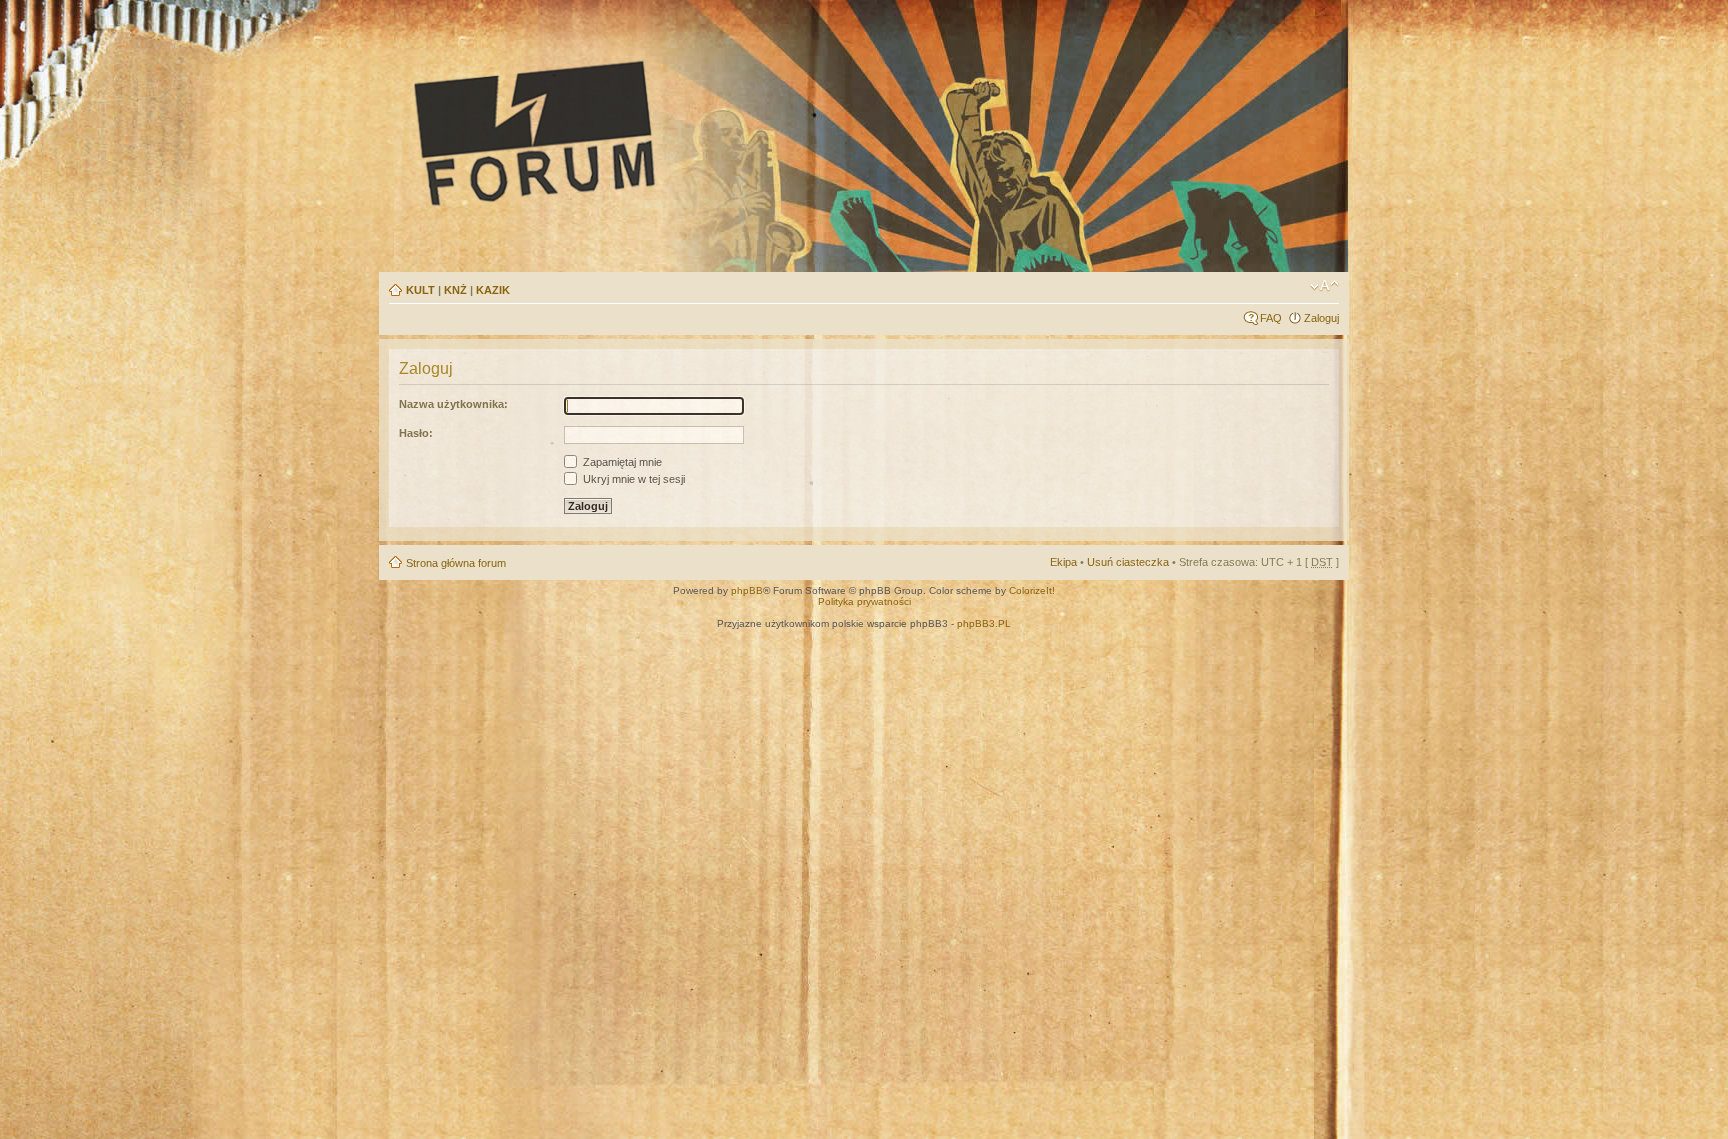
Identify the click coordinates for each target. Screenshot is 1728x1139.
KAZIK (493, 290)
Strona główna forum (456, 563)
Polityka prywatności (864, 601)
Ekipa (1063, 562)
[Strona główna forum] (720, 132)
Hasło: (416, 433)
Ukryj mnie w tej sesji (632, 479)
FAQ (1271, 318)
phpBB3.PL (984, 623)
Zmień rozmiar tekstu (1324, 286)
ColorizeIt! (1032, 590)
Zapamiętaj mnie (621, 462)
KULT (420, 290)
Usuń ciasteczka (1128, 562)
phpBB (747, 590)
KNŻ (455, 290)
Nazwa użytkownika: (453, 404)
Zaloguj (1321, 318)
